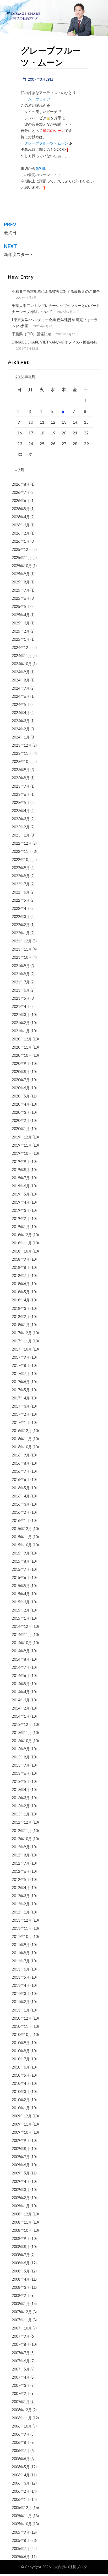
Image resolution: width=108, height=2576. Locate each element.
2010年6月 (21, 2067)
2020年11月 (22, 1047)
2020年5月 (21, 1096)
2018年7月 (21, 1276)
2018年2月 (21, 1317)
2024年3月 (21, 721)
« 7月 (20, 470)
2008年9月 (21, 2238)
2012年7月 (21, 1863)
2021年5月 (21, 998)
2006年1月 (21, 2499)
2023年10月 (22, 761)
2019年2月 (21, 1218)
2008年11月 (22, 2222)
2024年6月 (21, 696)
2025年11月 (22, 558)
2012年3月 (21, 1896)
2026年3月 (21, 525)
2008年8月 (21, 2247)
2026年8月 (21, 484)
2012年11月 (22, 1831)
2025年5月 (21, 606)
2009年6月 (21, 2165)
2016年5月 (21, 1488)
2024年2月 (21, 729)
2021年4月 (21, 1006)
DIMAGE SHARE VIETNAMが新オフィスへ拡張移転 (55, 342)
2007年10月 (22, 2328)
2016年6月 (21, 1479)
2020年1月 (21, 1129)
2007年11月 (22, 2320)
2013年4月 (21, 1790)
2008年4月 (21, 2279)
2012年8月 (21, 1855)
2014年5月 (21, 1684)
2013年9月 (21, 1749)
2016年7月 (21, 1471)
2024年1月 (21, 737)
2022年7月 (21, 884)
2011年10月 (22, 1936)
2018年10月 (22, 1251)
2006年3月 (21, 2483)
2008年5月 (21, 2271)
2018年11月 (22, 1243)
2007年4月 (21, 2377)
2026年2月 (21, 533)
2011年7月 (21, 1961)
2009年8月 (21, 2149)
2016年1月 (21, 1520)
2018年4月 (21, 1300)
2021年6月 (21, 990)
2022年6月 (21, 892)
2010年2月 (21, 2100)
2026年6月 (21, 501)
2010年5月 (21, 2075)
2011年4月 (21, 1985)
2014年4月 (21, 1692)
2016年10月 (22, 1447)
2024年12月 (22, 647)
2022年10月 (22, 859)
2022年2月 (21, 925)
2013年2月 (21, 1806)
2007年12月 (22, 2312)
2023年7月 (21, 786)
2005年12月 (22, 2508)
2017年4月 (21, 1398)
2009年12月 (22, 2116)
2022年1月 (21, 933)
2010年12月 (22, 2018)
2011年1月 (21, 2010)
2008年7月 (21, 2255)
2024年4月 (21, 713)
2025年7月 (21, 590)
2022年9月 (21, 868)
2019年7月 (21, 1178)
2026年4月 (21, 517)
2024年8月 (21, 680)
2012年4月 (21, 1888)
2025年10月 (22, 566)
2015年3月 (21, 1602)
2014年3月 (21, 1700)
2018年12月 (22, 1235)
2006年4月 (21, 2475)
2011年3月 (21, 1993)
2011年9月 (21, 1945)
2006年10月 (22, 2426)
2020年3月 (21, 1112)
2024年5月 (21, 704)
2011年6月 (21, 1969)
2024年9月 (21, 672)
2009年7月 (21, 2157)
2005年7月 (21, 2549)
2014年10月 (22, 1643)
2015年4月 (21, 1594)
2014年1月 (21, 1716)
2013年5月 (21, 1781)
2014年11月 (22, 1635)
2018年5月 (21, 1292)
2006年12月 (22, 2410)
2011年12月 (22, 1920)
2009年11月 (22, 2124)
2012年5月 (21, 1879)
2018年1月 (21, 1325)
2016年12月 (22, 1431)
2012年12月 (22, 1822)
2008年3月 (21, 2287)
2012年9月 (21, 1847)
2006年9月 (21, 2434)
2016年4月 (21, 1496)
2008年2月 (21, 2295)
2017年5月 (21, 1390)
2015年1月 (21, 1618)
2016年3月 (21, 1504)
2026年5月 (21, 509)
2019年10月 (22, 1153)
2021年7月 (21, 982)
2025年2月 (21, 631)
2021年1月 (21, 1031)
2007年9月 (21, 2336)
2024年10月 (22, 664)
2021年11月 (22, 949)
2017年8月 (21, 1365)
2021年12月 (22, 941)
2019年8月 (21, 1170)
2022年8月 (21, 876)
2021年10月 (22, 957)
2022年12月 (22, 843)
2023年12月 (22, 745)
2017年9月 (21, 1357)
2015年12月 (22, 1529)
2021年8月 (21, 974)
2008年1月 (21, 2304)
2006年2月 (21, 2491)
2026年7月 (21, 492)
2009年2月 (21, 2198)
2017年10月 (22, 1349)
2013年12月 (22, 1724)
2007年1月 (21, 2402)
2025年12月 (22, 549)
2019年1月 (21, 1227)
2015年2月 (21, 1610)
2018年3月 (21, 1308)
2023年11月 (22, 753)
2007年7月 (21, 2353)
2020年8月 (21, 1072)
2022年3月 (21, 917)
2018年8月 (21, 1267)
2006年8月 (21, 2442)
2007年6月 (21, 2361)
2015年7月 (21, 1569)
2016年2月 (21, 1512)
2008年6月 (21, 2263)
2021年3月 (21, 1015)
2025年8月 (21, 582)
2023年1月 (21, 835)
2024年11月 (22, 656)
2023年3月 (21, 819)
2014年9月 (21, 1651)
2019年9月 (21, 1161)
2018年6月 (21, 1284)
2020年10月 (22, 1055)
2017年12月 (22, 1333)
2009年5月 (21, 2173)
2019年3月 (21, 1210)
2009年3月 (21, 2190)
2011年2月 (21, 2002)
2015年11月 (22, 1537)
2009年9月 (21, 2140)
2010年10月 (22, 2034)
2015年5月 (21, 1586)
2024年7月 (21, 688)
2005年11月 (22, 2516)
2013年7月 (21, 1765)
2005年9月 (21, 2532)
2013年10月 (22, 1741)
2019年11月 (22, 1145)
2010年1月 (21, 2108)
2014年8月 (21, 1659)
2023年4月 (21, 811)
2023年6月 (21, 794)
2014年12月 (22, 1626)
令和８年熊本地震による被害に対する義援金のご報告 (56, 291)
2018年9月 (21, 1259)
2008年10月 (22, 2230)
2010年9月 (21, 2043)
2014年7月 (21, 1667)
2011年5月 (21, 1977)
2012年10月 (22, 1839)
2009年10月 (22, 2132)
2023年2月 (21, 827)
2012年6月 (21, 1871)
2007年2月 (21, 2393)
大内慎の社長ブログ (71, 2567)
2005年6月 (21, 2557)
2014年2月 (21, 1708)
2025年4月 (21, 615)
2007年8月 (21, 2344)
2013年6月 (21, 1773)
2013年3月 (21, 1798)
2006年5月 (21, 2467)
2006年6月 (21, 2459)
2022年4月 (21, 908)
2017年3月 (21, 1406)
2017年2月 (21, 1414)
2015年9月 (21, 1553)
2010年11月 (22, 2026)
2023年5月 (21, 802)
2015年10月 (22, 1545)
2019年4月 (21, 1202)
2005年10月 (22, 2524)
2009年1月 (21, 2206)
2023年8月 (21, 778)
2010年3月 (21, 2092)
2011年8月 (21, 1953)
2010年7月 (21, 2059)
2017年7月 (21, 1374)
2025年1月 (21, 639)
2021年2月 (21, 1023)
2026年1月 (21, 541)
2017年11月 (22, 1341)
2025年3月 (21, 623)
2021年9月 (21, 966)
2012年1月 (21, 1912)
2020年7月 (21, 1080)
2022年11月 (22, 851)
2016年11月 (22, 1439)
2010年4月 (21, 2083)
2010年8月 (21, 2051)
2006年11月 (22, 2418)
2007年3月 (21, 2385)
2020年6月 (21, 1088)
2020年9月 (21, 1063)
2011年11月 (22, 1928)
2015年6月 (21, 1577)
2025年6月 (21, 598)
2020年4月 (21, 1104)
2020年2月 (21, 1120)
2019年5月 (21, 1194)
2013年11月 (22, 1733)
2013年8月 (21, 1757)
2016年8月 (21, 1463)
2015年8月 (21, 1561)
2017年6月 (21, 1382)
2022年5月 (21, 900)
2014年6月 (21, 1676)
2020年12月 (22, 1039)
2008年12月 (22, 2214)
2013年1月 (21, 1814)
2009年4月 (21, 2181)
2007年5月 (21, 2369)
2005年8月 (21, 2540)
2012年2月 (21, 1904)
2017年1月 (21, 1422)
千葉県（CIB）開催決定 (31, 334)
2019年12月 (22, 1137)
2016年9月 (21, 1455)
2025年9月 (21, 574)
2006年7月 (21, 2451)
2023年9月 (21, 770)
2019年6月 (21, 1186)
